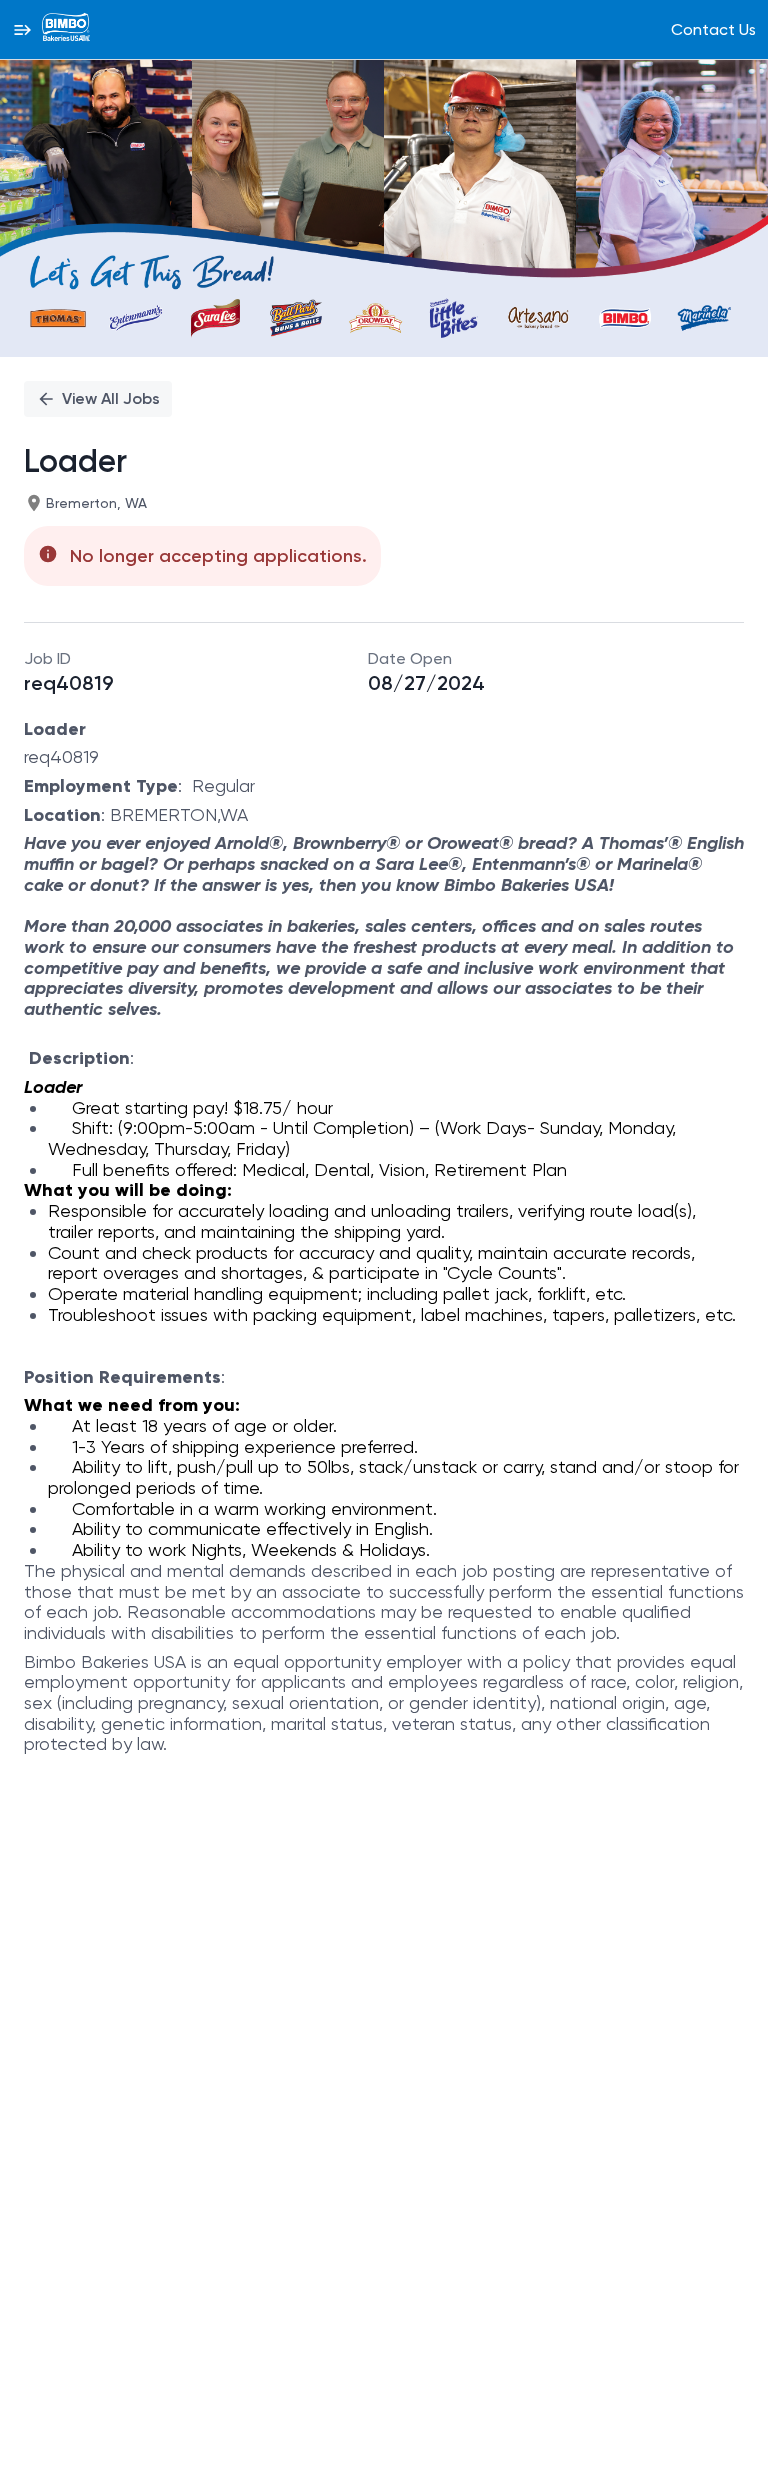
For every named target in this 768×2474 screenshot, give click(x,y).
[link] (66, 29)
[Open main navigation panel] (22, 29)
